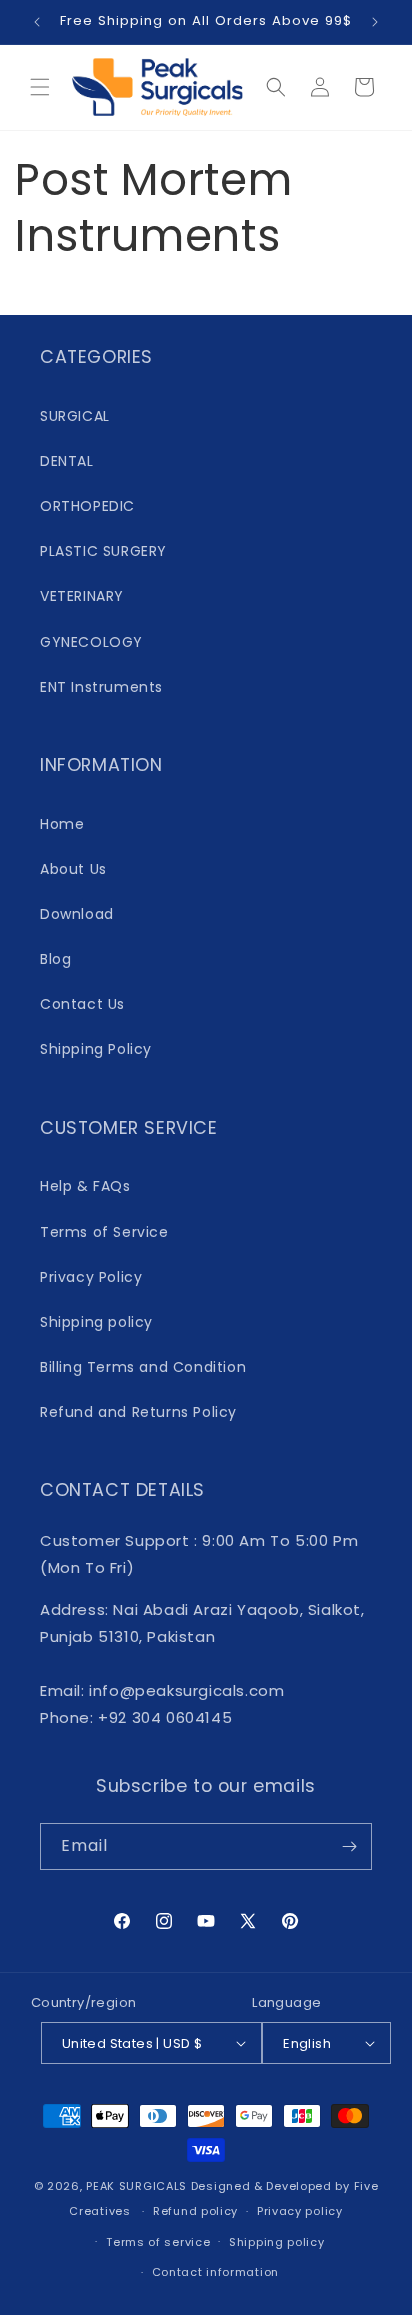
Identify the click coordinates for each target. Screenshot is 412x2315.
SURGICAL (75, 416)
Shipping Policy (96, 1049)
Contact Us (82, 1004)
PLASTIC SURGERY (103, 551)
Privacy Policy (91, 1277)
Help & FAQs (85, 1186)
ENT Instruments (101, 687)
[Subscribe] (349, 1846)
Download (77, 914)
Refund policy (195, 2211)
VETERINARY (82, 596)
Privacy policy (300, 2211)
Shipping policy (96, 1322)
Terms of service (158, 2242)
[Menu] (40, 87)
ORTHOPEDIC (87, 506)
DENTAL (67, 461)
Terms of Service (104, 1232)
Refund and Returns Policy (138, 1412)
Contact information (215, 2272)
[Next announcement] (375, 22)
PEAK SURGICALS (136, 2186)
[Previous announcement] (37, 22)
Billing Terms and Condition (143, 1367)
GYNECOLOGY (91, 642)
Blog (55, 959)
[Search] (276, 87)
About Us (73, 869)
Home (62, 824)
